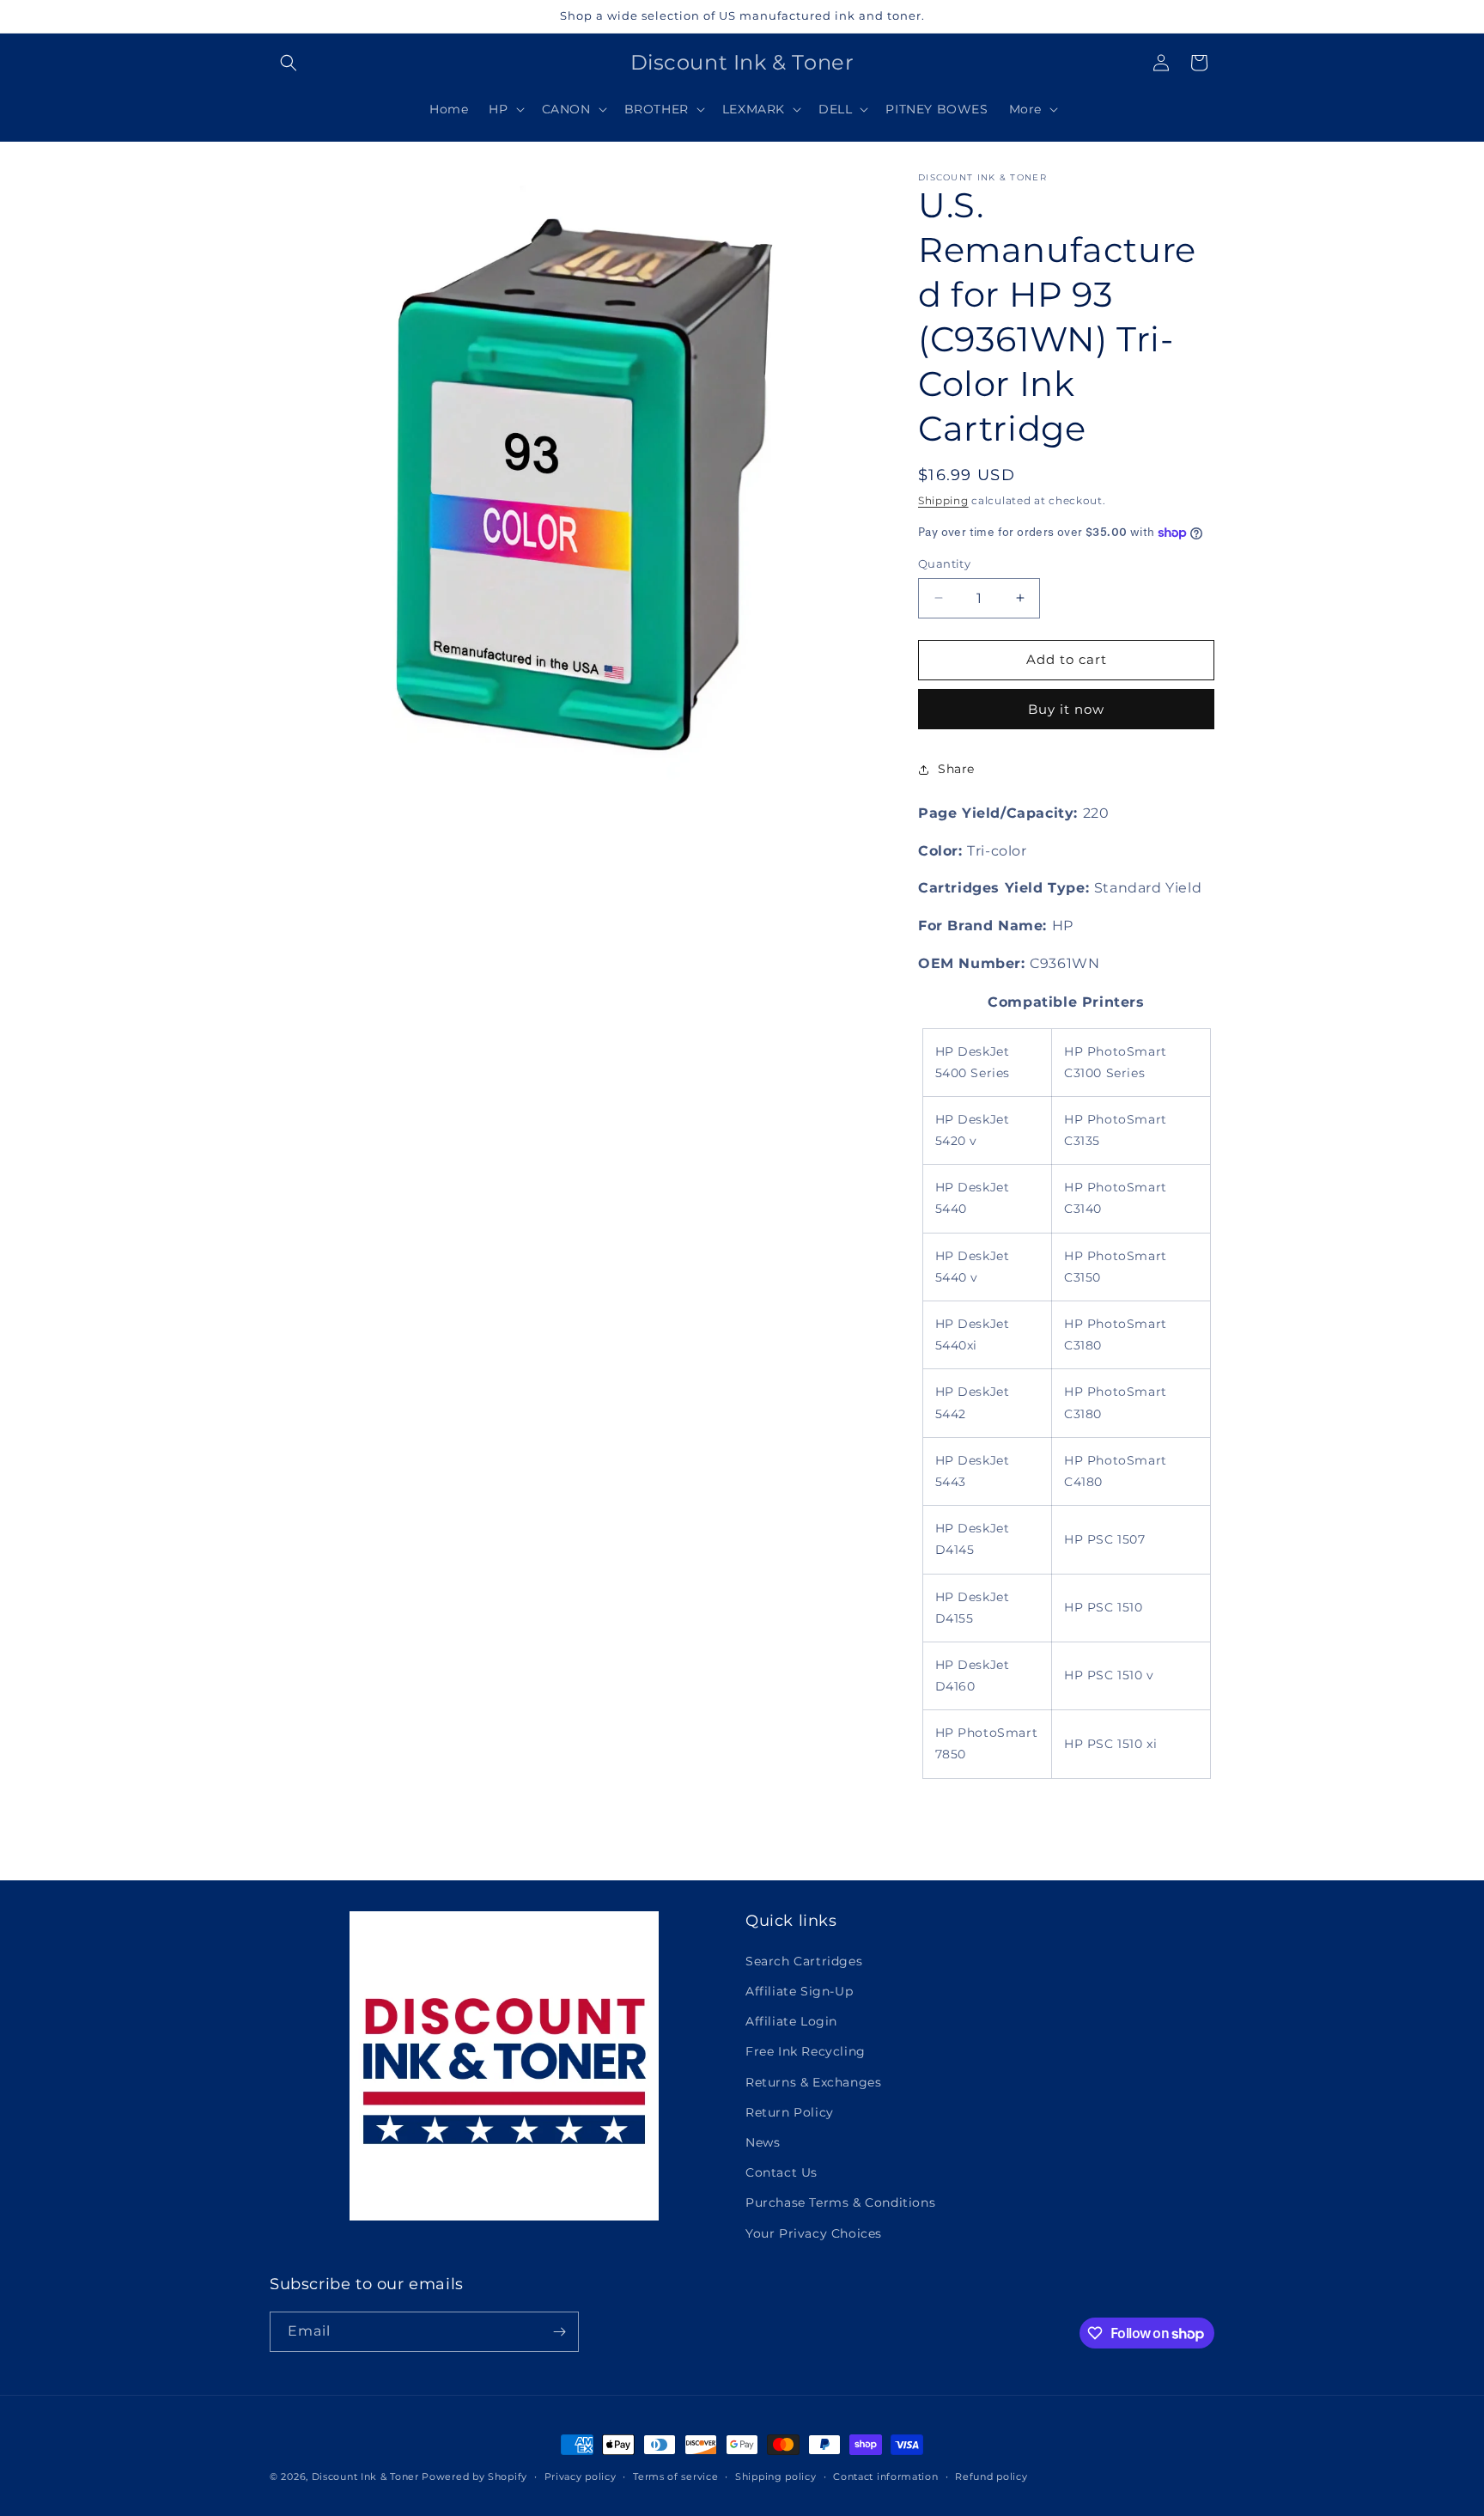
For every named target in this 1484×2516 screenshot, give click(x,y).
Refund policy (991, 2476)
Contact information (885, 2476)
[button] (289, 63)
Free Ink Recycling (806, 2051)
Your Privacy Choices (814, 2233)
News (763, 2142)
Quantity (944, 564)
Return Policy (790, 2112)
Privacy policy (581, 2476)
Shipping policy (776, 2476)
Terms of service (675, 2476)
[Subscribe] (559, 2332)
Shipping (943, 500)
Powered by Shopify (474, 2476)
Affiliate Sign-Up (799, 1991)
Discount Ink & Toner (365, 2476)
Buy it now (1066, 709)
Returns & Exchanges (813, 2082)
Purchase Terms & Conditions (840, 2202)
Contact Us (782, 2172)
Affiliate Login (791, 2021)
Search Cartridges (804, 1961)
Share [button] (956, 769)
